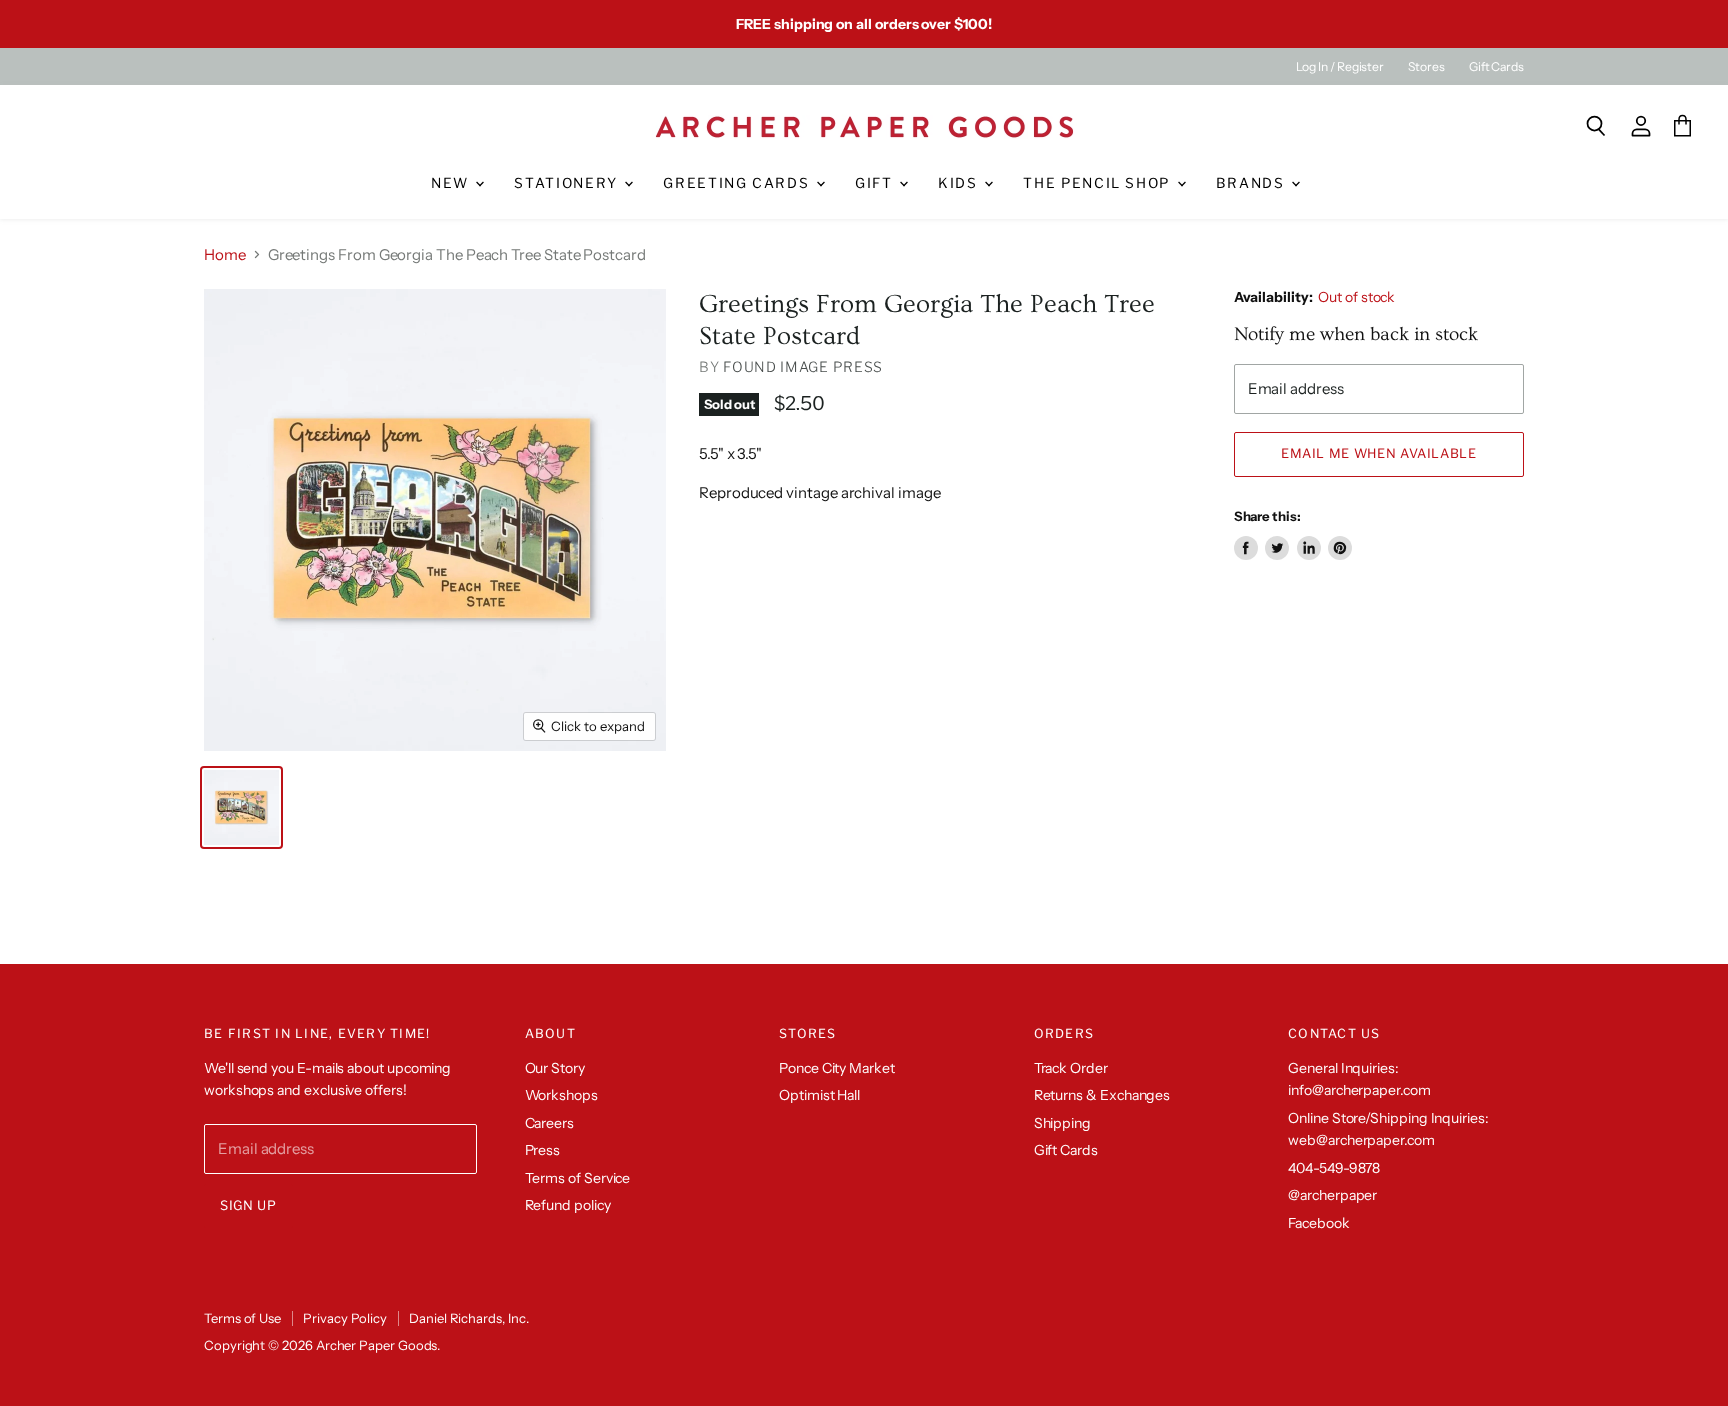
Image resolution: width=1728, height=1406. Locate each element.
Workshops (561, 1095)
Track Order (1071, 1068)
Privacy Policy (345, 1318)
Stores (1426, 67)
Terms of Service (578, 1178)
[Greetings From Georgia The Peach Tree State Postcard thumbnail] (241, 807)
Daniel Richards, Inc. (468, 1318)
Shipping (1062, 1123)
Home (225, 254)
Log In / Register (1340, 67)
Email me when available (1379, 453)
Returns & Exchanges (1102, 1095)
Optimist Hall (819, 1095)
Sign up (248, 1205)
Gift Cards (1496, 67)
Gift (876, 183)
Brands (1253, 183)
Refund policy (568, 1205)
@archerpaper (1332, 1195)
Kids (960, 183)
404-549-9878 (1334, 1168)
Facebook (1318, 1223)
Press (543, 1150)
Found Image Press (803, 366)
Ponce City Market (837, 1068)
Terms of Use (242, 1318)
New (452, 183)
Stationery (568, 183)
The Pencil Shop (1098, 183)
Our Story (555, 1068)
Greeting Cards (738, 183)
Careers (549, 1123)
